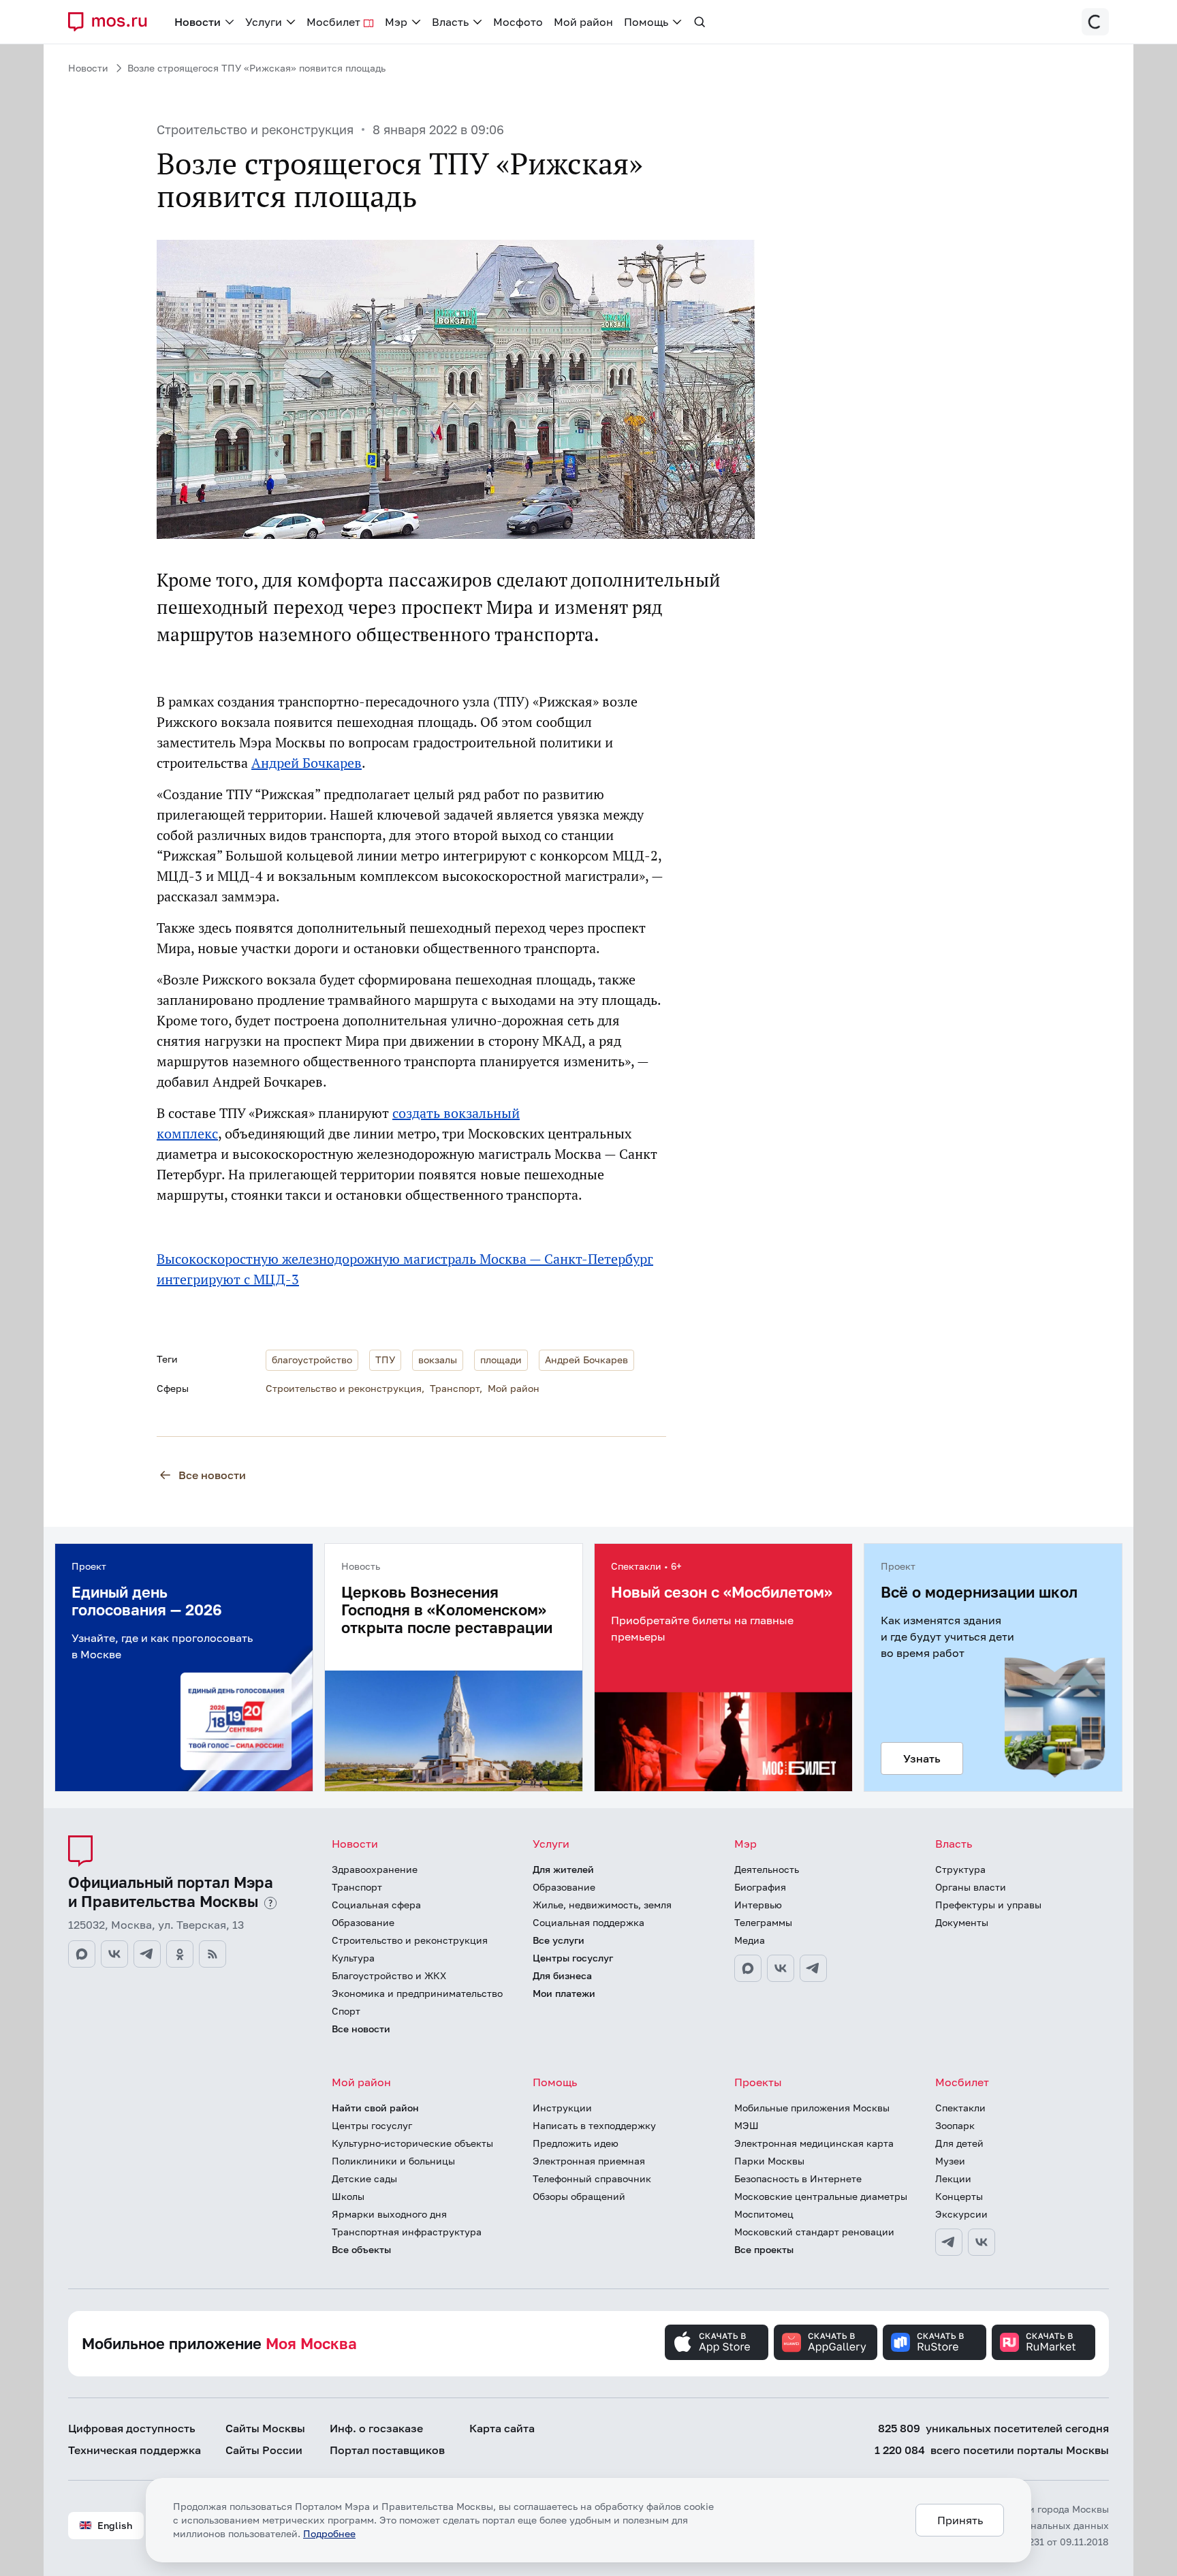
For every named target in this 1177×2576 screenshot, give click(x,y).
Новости (88, 68)
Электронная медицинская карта (814, 2143)
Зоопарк (955, 2125)
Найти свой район (375, 2108)
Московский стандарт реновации (814, 2232)
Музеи (950, 2161)
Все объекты (361, 2249)
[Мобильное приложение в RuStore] (935, 2342)
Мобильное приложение (219, 2343)
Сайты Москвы (265, 2428)
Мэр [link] (396, 22)
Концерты (959, 2196)
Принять (960, 2520)
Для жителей (563, 1869)
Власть (954, 1844)
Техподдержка (135, 2450)
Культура (353, 1958)
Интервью (758, 1905)
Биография (760, 1887)
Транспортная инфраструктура (407, 2232)
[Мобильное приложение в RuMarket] (1043, 2342)
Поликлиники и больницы (393, 2161)
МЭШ (747, 2125)
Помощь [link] (646, 22)
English (115, 2525)
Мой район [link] (583, 22)
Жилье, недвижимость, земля (602, 1905)
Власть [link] (450, 22)
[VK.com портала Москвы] (114, 1954)
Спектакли (960, 2108)
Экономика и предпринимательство (417, 1993)
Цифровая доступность (132, 2428)
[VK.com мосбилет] (982, 2242)
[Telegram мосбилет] (949, 2242)
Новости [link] (198, 22)
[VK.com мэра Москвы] (781, 1968)
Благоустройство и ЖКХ (389, 1975)
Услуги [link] (264, 22)
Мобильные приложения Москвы (812, 2108)
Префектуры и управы (988, 1905)
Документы (962, 1922)
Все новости (212, 1475)
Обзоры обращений (579, 2196)
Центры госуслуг (573, 1958)
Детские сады (364, 2178)
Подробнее (329, 2533)
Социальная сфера (376, 1905)
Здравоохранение (375, 1869)
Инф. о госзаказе (376, 2428)
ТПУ (385, 1360)
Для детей (959, 2143)
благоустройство (312, 1360)
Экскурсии (961, 2214)
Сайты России (264, 2450)
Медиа (750, 1940)
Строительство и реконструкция (255, 129)
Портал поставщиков (387, 2450)
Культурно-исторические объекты (412, 2143)
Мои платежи (564, 1993)
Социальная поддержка (588, 1922)
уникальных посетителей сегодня (993, 2428)
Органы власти (971, 1887)
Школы (348, 2196)
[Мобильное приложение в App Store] (717, 2342)
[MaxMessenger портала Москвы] (82, 1954)
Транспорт (455, 1388)
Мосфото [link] (518, 22)
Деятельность (767, 1869)
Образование (363, 1922)
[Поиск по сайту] (700, 22)
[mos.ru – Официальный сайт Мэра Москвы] (113, 22)
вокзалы (438, 1360)
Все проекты (764, 2249)
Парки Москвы (769, 2161)
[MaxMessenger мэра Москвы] (748, 1968)
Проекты (758, 2082)
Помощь (555, 2082)
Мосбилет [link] (333, 22)
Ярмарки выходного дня (389, 2214)
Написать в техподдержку (594, 2125)
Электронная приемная (589, 2161)
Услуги (551, 1844)
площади (501, 1360)
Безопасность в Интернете (798, 2178)
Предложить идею (576, 2143)
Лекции (953, 2178)
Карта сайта (502, 2428)
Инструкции (562, 2108)
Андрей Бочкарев (307, 763)
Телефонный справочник (592, 2178)
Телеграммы (763, 1922)
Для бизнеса (562, 1975)
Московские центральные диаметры (821, 2196)
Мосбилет (962, 2082)
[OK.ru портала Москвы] (180, 1954)
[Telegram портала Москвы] (147, 1954)
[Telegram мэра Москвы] (813, 1968)
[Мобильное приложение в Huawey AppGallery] (826, 2342)
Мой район (514, 1388)
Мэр (746, 1844)
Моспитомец (764, 2214)
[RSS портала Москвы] (213, 1954)
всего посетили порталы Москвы (992, 2450)
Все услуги (559, 1940)
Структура (960, 1869)
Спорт (346, 2011)
